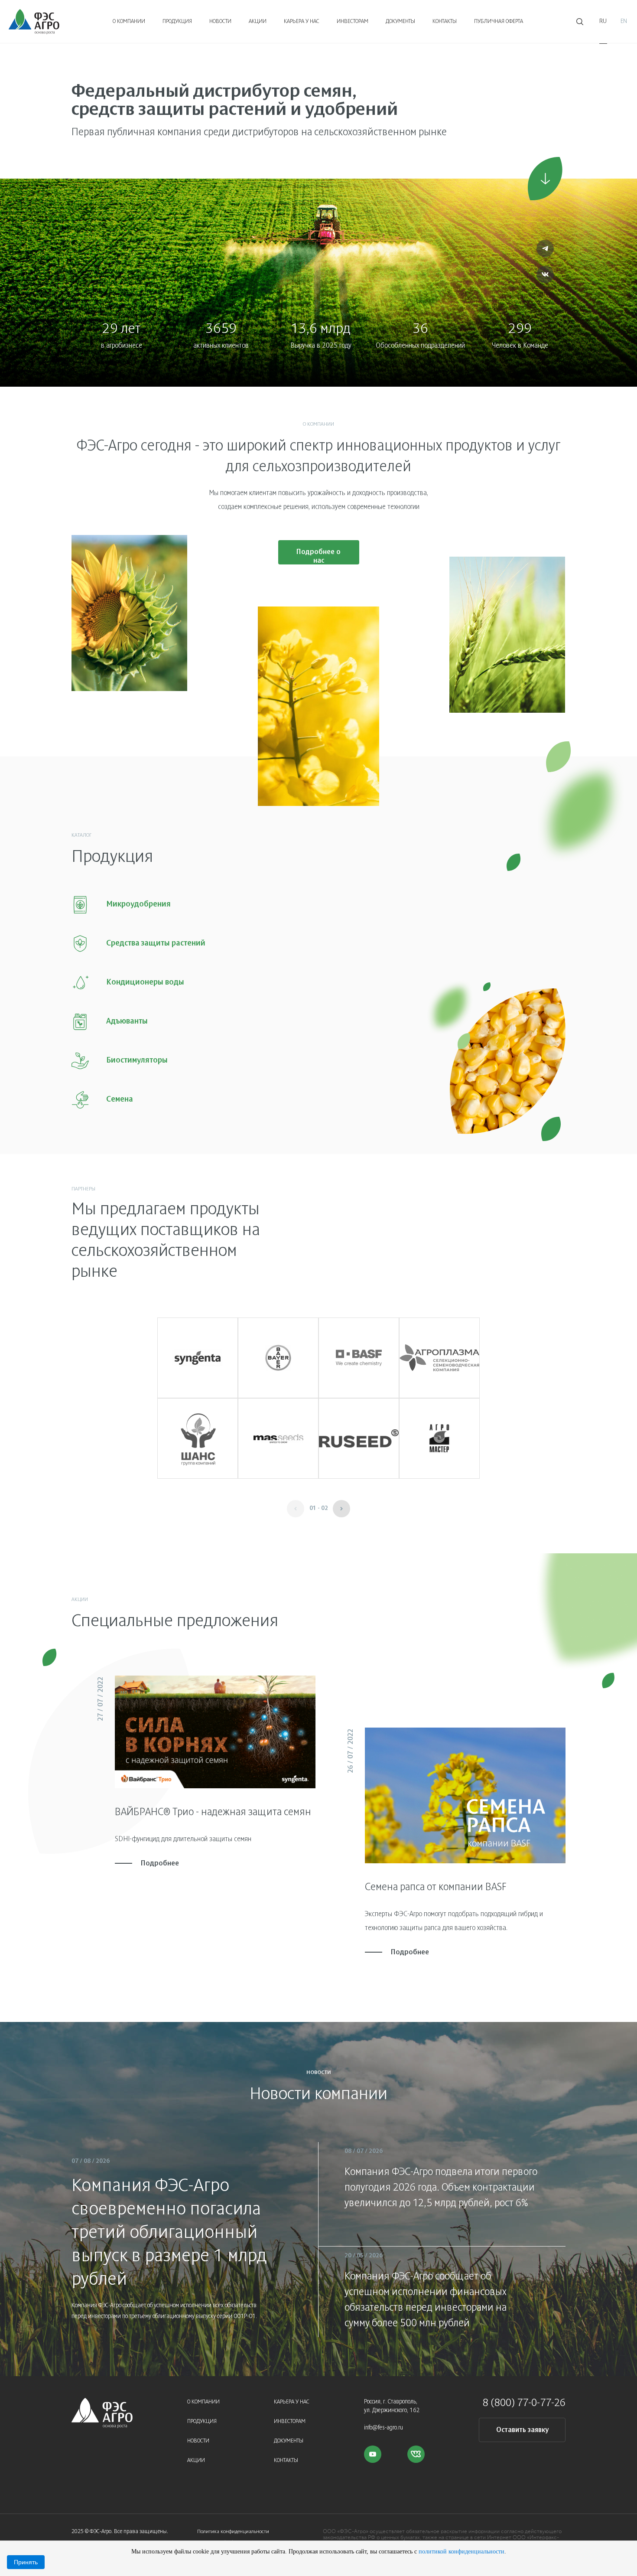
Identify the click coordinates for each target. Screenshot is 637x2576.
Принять (26, 2562)
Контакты (445, 22)
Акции (258, 22)
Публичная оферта (499, 22)
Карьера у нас (302, 22)
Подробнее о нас (318, 556)
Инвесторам (353, 22)
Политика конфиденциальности (233, 2532)
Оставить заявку (522, 2430)
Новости (220, 22)
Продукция (177, 22)
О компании (129, 22)
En (624, 21)
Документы (400, 22)
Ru (603, 21)
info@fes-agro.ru (383, 2428)
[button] (341, 1509)
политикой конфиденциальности (461, 2551)
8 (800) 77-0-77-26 (524, 2403)
